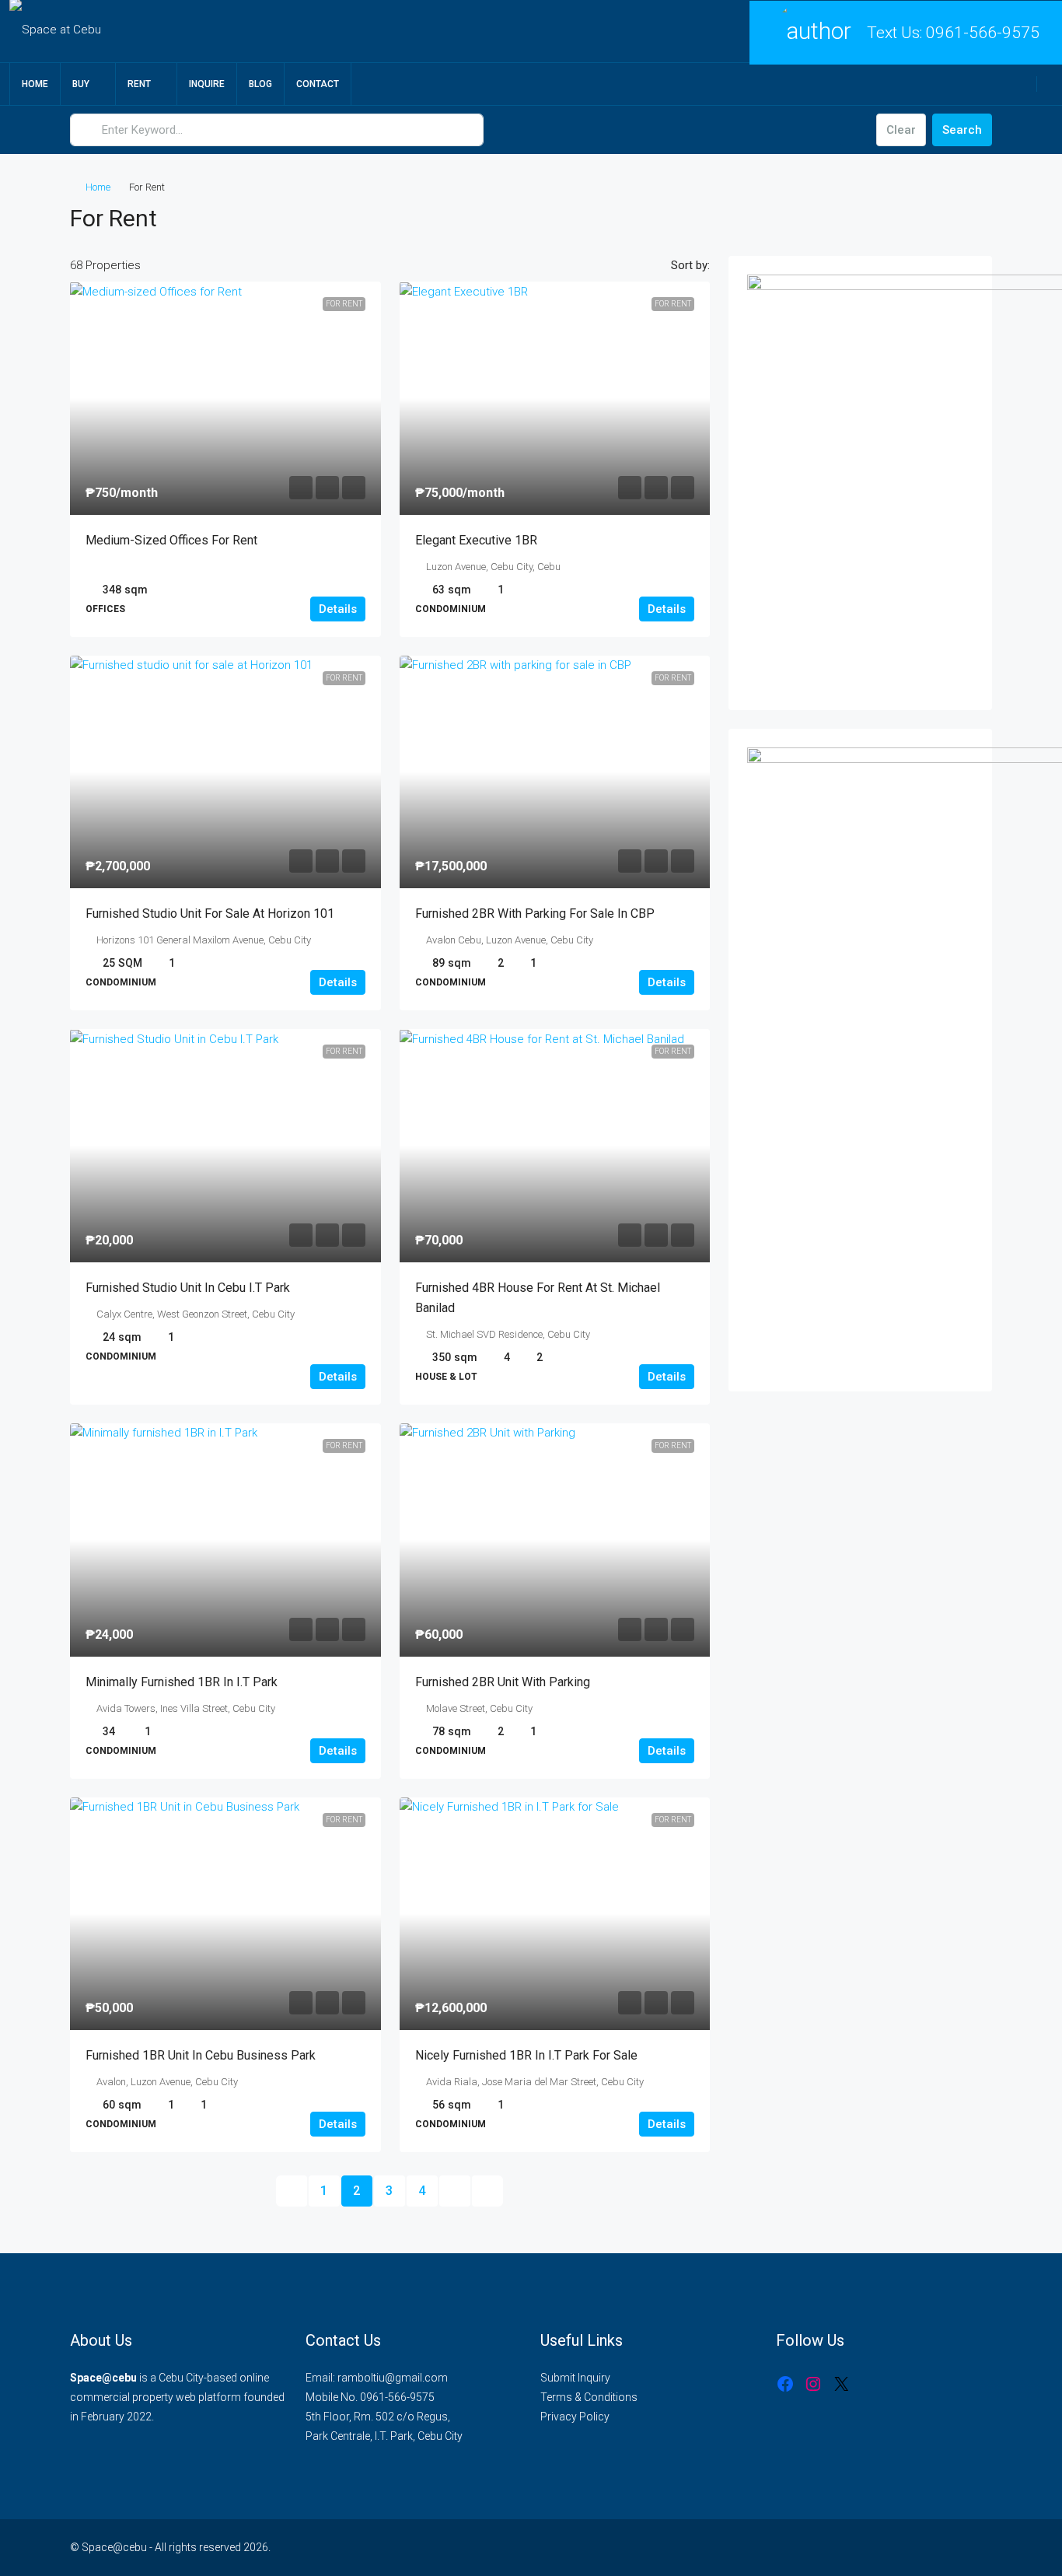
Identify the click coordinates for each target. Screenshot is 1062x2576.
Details (338, 609)
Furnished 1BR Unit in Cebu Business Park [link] (201, 2055)
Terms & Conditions (589, 2397)
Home (35, 84)
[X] (841, 2384)
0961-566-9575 (983, 33)
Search (962, 130)
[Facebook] (785, 2384)
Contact (318, 84)
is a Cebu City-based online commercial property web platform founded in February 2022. (177, 2397)
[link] (225, 398)
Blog (260, 84)
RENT (139, 84)
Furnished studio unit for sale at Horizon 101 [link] (210, 913)
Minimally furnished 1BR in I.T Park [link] (182, 1682)
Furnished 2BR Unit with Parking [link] (503, 1682)
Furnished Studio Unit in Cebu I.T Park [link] (188, 1288)
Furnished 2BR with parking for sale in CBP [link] (535, 913)
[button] (964, 214)
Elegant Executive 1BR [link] (476, 540)
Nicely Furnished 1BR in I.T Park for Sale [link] (526, 2055)
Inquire (207, 84)
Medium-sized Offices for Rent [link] (171, 540)
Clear (901, 130)
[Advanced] (855, 130)
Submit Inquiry (575, 2378)
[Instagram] (813, 2384)
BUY (81, 84)
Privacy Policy (575, 2417)
